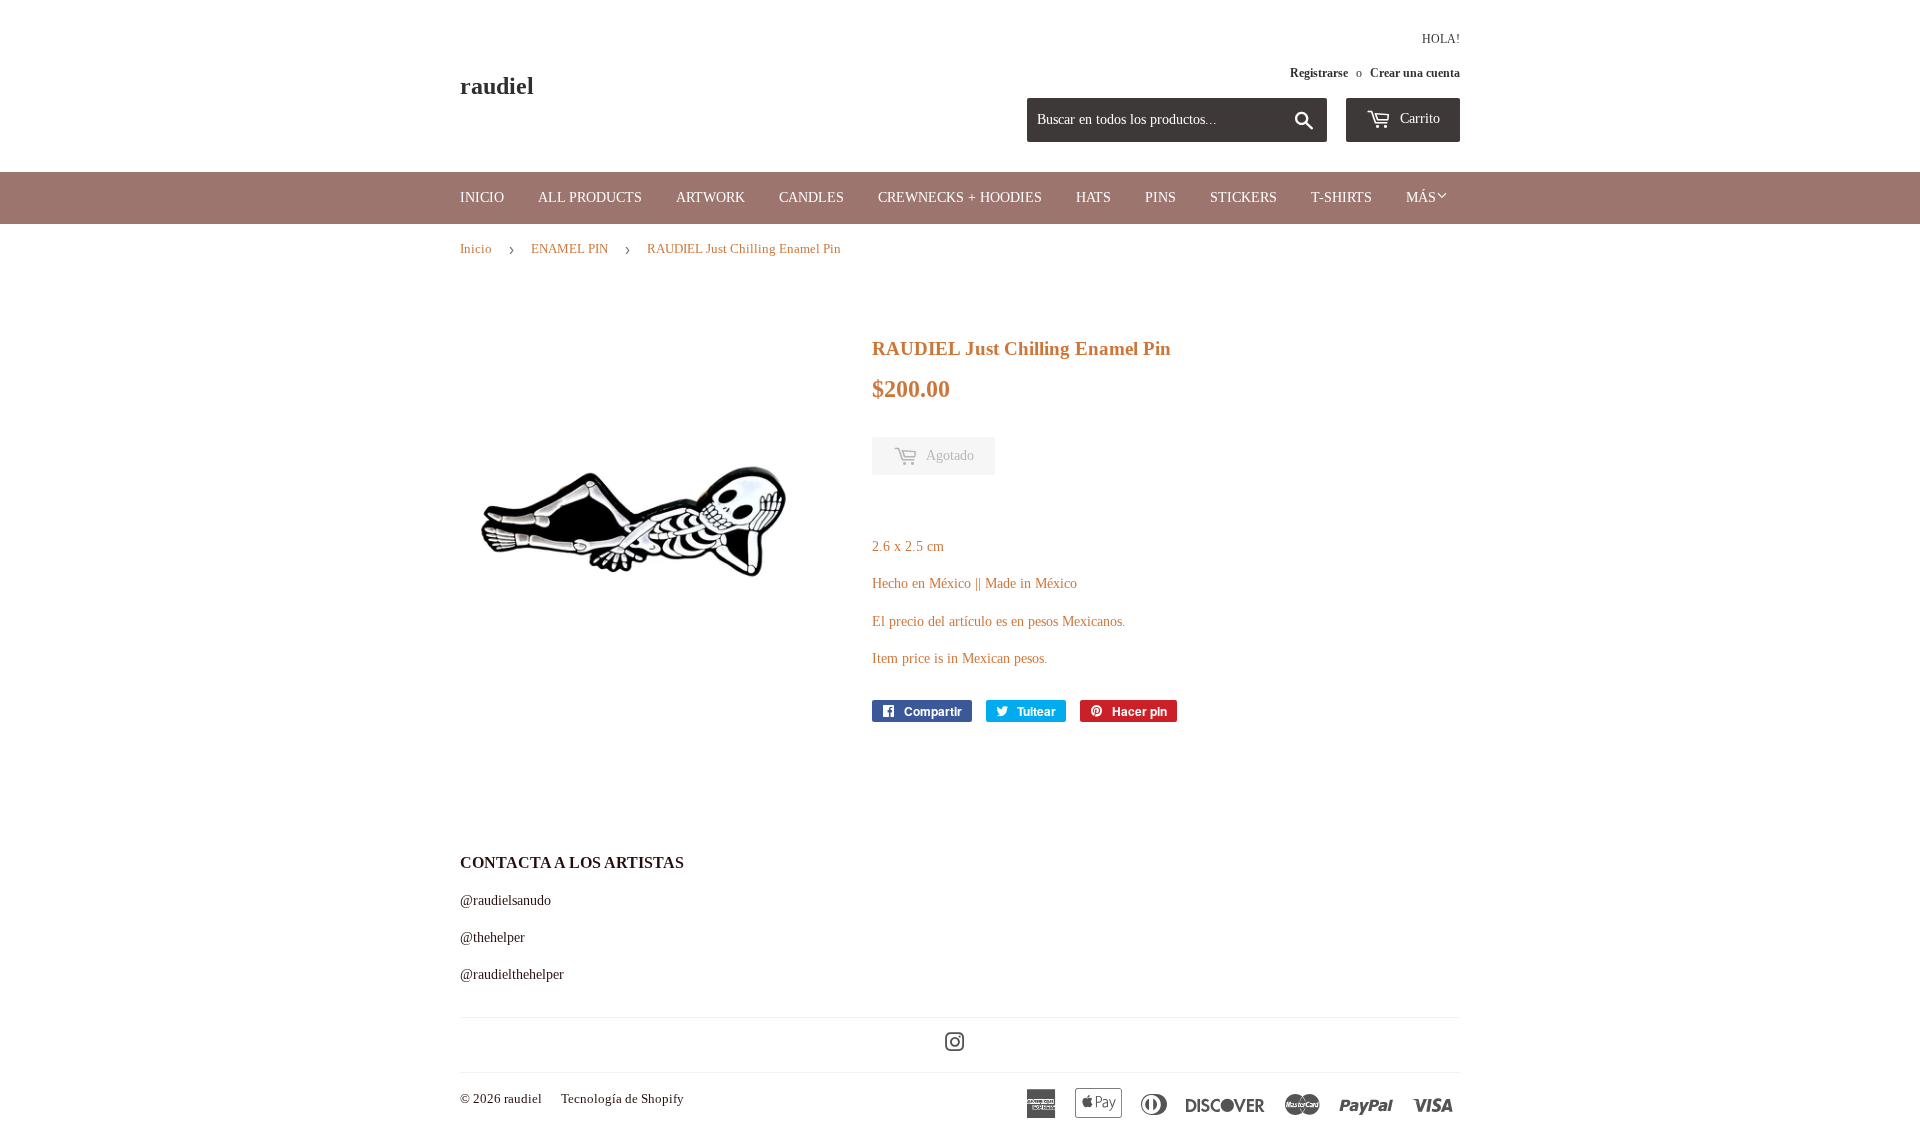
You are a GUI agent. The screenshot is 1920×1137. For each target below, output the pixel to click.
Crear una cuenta (1415, 73)
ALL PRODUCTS (590, 197)
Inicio (482, 197)
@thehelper (492, 937)
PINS (1160, 197)
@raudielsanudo (505, 900)
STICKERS (1243, 197)
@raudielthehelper (512, 974)
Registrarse (1319, 73)
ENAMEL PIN (569, 248)
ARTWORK (710, 197)
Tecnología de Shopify (622, 1098)
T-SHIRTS (1341, 197)
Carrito (1418, 118)
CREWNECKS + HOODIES (960, 197)
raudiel (497, 85)
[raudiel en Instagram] (955, 1045)
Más (1421, 197)
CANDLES (811, 197)
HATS (1093, 197)
